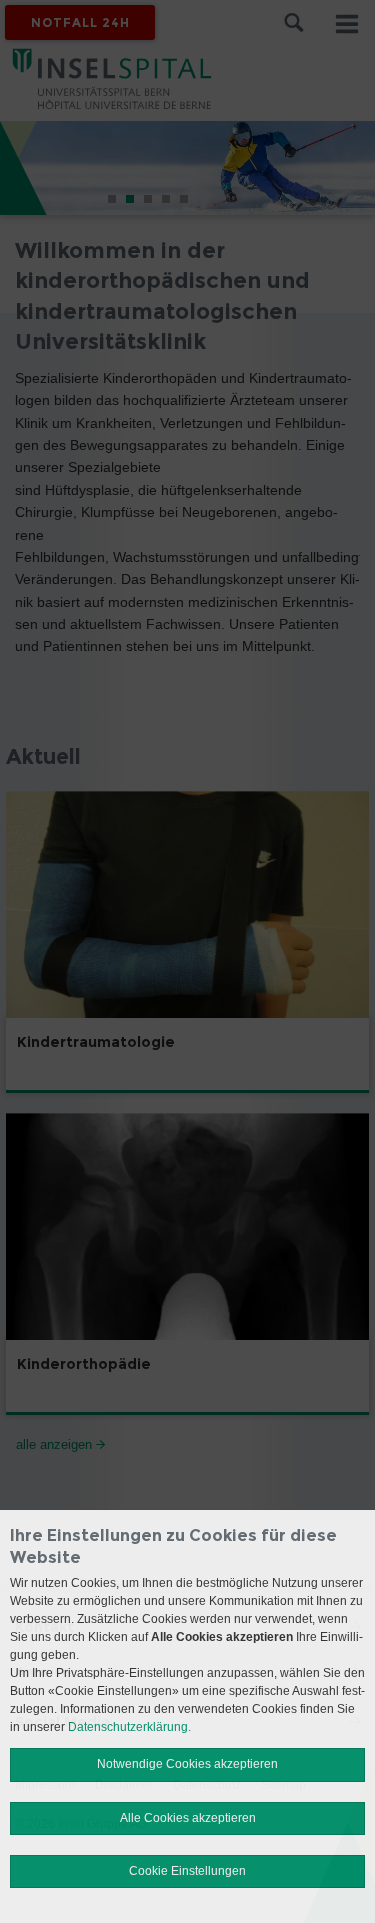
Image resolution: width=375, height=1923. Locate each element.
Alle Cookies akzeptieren (188, 1818)
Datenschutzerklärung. (129, 1727)
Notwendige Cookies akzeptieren (187, 1764)
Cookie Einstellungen (187, 1871)
